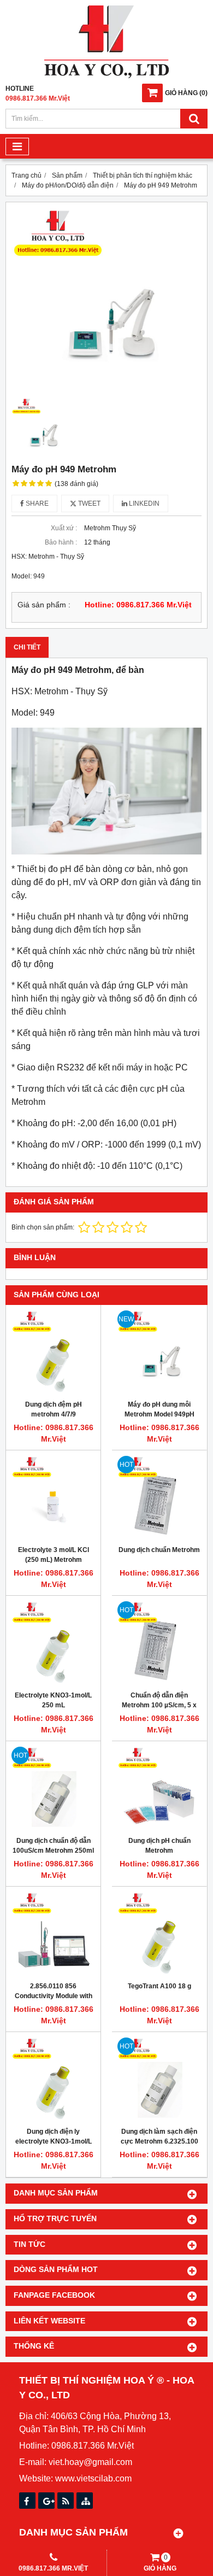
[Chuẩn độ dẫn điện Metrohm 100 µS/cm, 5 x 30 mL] (159, 1643)
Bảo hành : (61, 542)
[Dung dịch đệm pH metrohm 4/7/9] (53, 1352)
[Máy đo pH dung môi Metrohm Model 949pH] (159, 1352)
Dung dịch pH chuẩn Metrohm (159, 1846)
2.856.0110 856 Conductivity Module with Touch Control (54, 1996)
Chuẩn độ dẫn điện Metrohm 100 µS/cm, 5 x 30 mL (159, 1705)
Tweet (88, 504)
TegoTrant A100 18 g (159, 1986)
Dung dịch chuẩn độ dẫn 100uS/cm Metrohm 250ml (53, 1846)
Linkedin (143, 504)
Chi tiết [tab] (27, 647)
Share (36, 504)
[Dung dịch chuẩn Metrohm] (159, 1498)
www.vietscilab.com (93, 2478)
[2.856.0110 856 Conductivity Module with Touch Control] (53, 1934)
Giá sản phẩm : (44, 605)
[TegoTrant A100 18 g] (159, 1934)
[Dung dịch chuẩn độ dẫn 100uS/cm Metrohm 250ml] (53, 1788)
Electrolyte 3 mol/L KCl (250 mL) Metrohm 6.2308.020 (54, 1560)
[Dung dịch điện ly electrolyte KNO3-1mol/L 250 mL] (53, 2079)
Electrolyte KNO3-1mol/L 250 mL (53, 1700)
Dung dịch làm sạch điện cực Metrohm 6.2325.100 (159, 2136)
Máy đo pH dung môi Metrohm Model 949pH (159, 1409)
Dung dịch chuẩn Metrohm (159, 1550)
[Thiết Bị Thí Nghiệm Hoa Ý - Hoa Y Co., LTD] (106, 76)
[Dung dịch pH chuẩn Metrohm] (159, 1788)
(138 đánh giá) (76, 484)
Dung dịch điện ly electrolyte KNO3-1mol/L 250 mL (54, 2141)
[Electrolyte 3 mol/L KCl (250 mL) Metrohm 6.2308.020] (53, 1498)
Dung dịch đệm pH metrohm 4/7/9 (54, 1409)
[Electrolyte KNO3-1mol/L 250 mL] (53, 1643)
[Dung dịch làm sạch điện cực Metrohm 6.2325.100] (159, 2079)
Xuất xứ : (64, 528)
